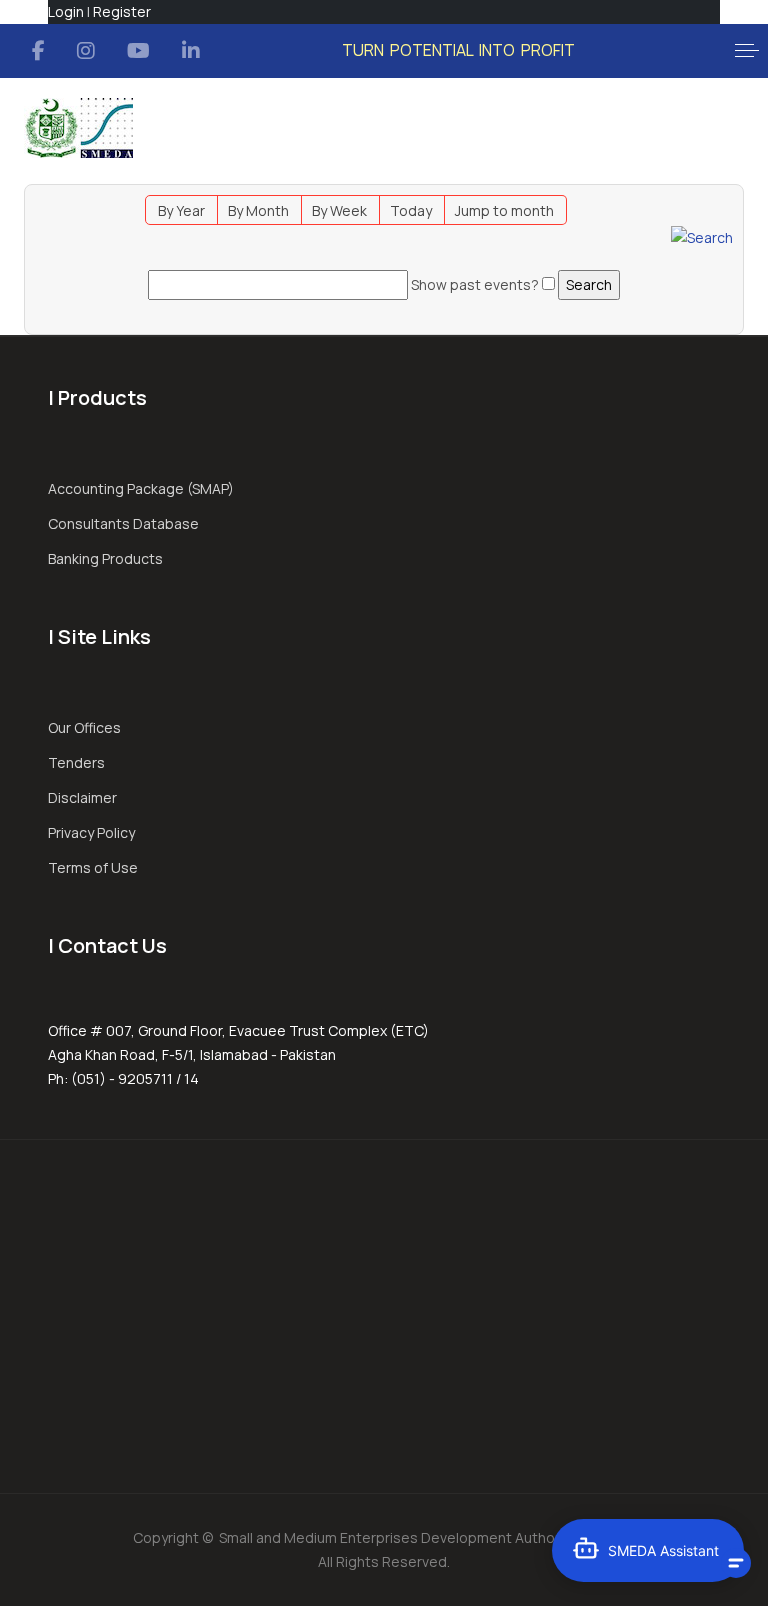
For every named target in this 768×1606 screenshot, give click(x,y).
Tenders (76, 762)
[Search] (702, 236)
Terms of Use (93, 867)
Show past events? (475, 284)
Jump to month (504, 210)
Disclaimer (82, 797)
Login (66, 11)
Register (122, 11)
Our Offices (84, 727)
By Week (339, 210)
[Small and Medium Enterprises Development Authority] (78, 128)
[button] (747, 51)
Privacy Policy (91, 832)
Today (411, 210)
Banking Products (105, 558)
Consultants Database (123, 523)
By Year (181, 210)
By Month (258, 210)
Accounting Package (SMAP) (141, 488)
